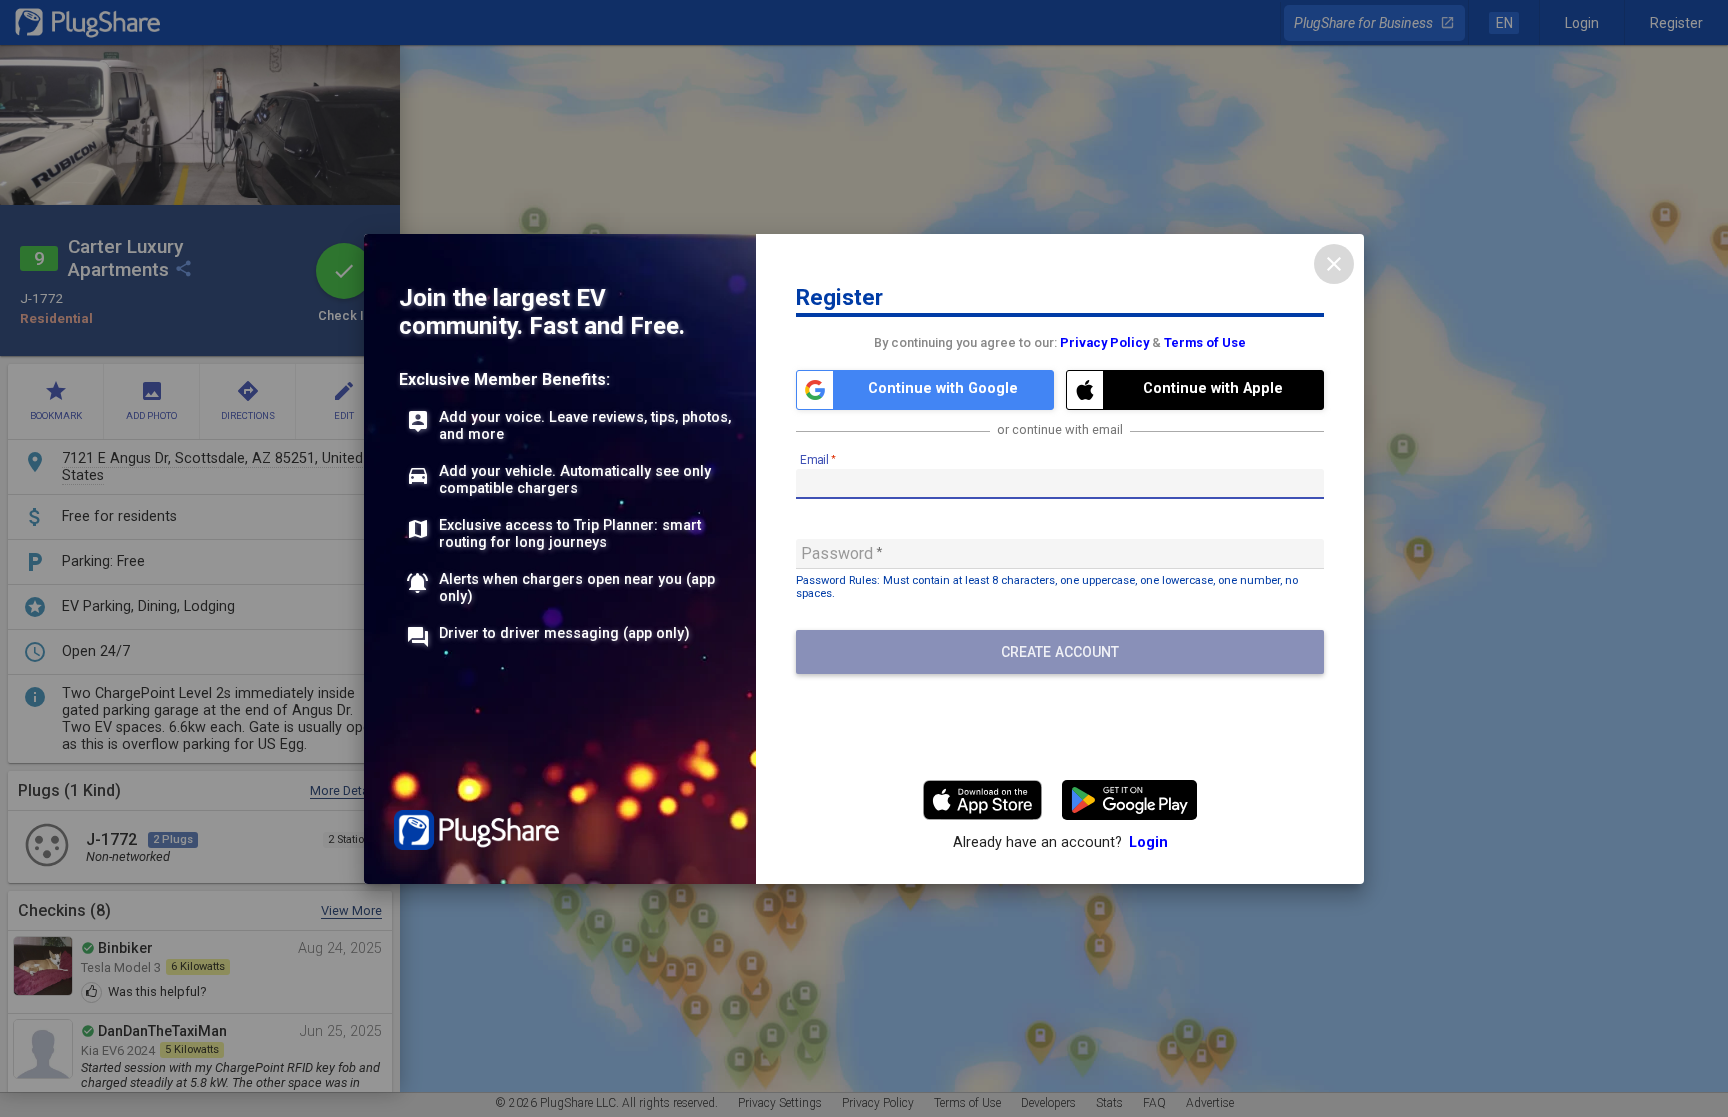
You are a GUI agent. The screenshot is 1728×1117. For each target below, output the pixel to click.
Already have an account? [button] (1060, 842)
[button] (925, 390)
